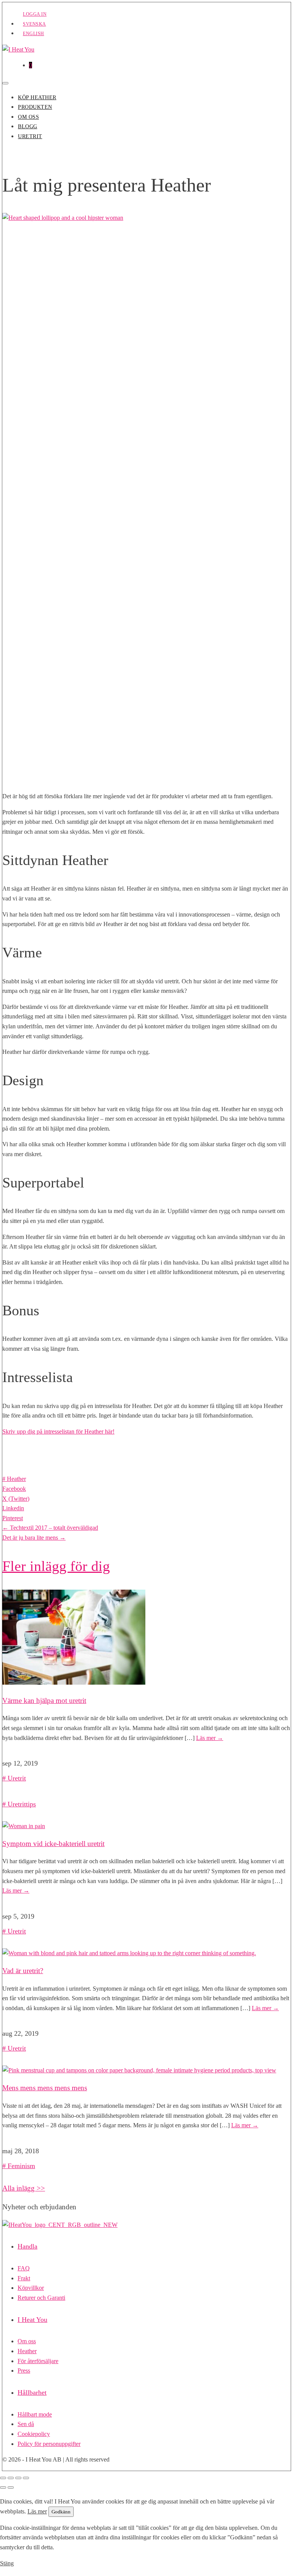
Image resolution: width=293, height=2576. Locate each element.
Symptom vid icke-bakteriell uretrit (53, 1844)
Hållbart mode (35, 2414)
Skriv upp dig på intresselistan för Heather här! (58, 1431)
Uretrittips (22, 1804)
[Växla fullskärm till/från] (11, 2478)
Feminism (21, 2166)
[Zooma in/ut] (3, 2478)
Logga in (35, 14)
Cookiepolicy (34, 2434)
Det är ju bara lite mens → (34, 1538)
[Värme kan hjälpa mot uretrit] (74, 1683)
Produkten (35, 107)
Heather (16, 1479)
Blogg (28, 126)
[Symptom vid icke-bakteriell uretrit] (24, 1826)
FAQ (24, 2268)
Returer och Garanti (41, 2298)
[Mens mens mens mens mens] (139, 2070)
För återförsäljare (38, 2361)
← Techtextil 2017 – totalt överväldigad (50, 1528)
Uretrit (30, 136)
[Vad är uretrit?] (129, 1953)
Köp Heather (37, 97)
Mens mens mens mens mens (45, 2088)
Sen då (26, 2424)
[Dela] (18, 2478)
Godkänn (61, 2512)
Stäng (7, 2563)
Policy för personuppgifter (49, 2444)
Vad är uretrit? (23, 1971)
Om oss (28, 117)
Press (24, 2371)
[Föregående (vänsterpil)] (3, 2487)
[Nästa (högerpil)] (11, 2487)
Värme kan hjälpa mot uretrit (44, 1700)
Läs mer (210, 1738)
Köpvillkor (31, 2288)
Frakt (24, 2278)
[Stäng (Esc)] (26, 2478)
